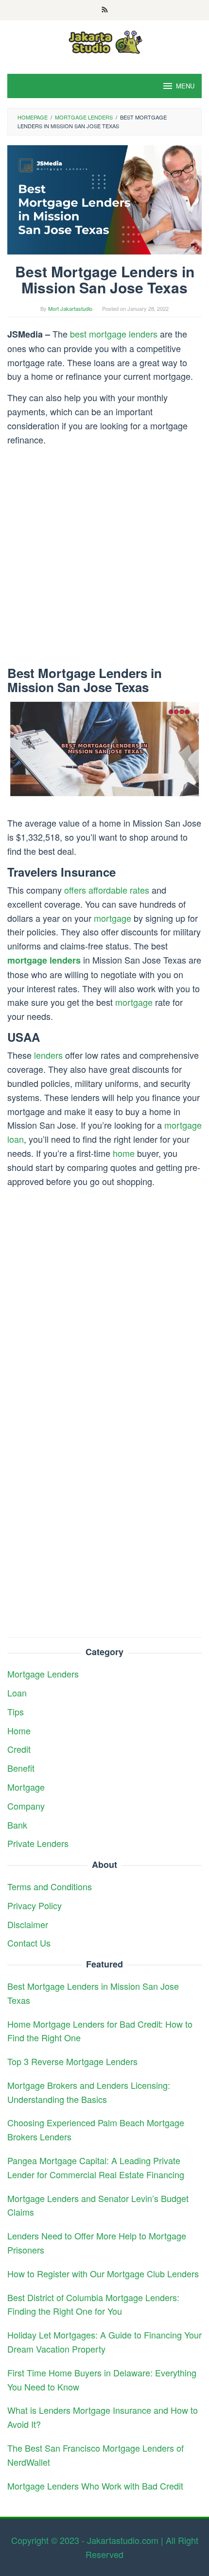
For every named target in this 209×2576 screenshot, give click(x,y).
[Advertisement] (104, 558)
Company (26, 1806)
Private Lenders (38, 1843)
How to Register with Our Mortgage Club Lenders (103, 2273)
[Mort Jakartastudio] (104, 41)
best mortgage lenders (114, 334)
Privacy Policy (35, 1905)
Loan (17, 1693)
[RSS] (105, 10)
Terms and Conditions (50, 1886)
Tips (16, 1712)
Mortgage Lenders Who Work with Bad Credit (95, 2486)
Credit (19, 1749)
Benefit (21, 1768)
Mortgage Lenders (43, 1674)
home (124, 1153)
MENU (185, 86)
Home (19, 1730)
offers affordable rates (107, 890)
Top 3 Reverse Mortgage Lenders (72, 2061)
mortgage (113, 918)
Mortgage (26, 1787)
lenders (48, 1055)
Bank (17, 1825)
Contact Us (29, 1943)
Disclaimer (28, 1924)
